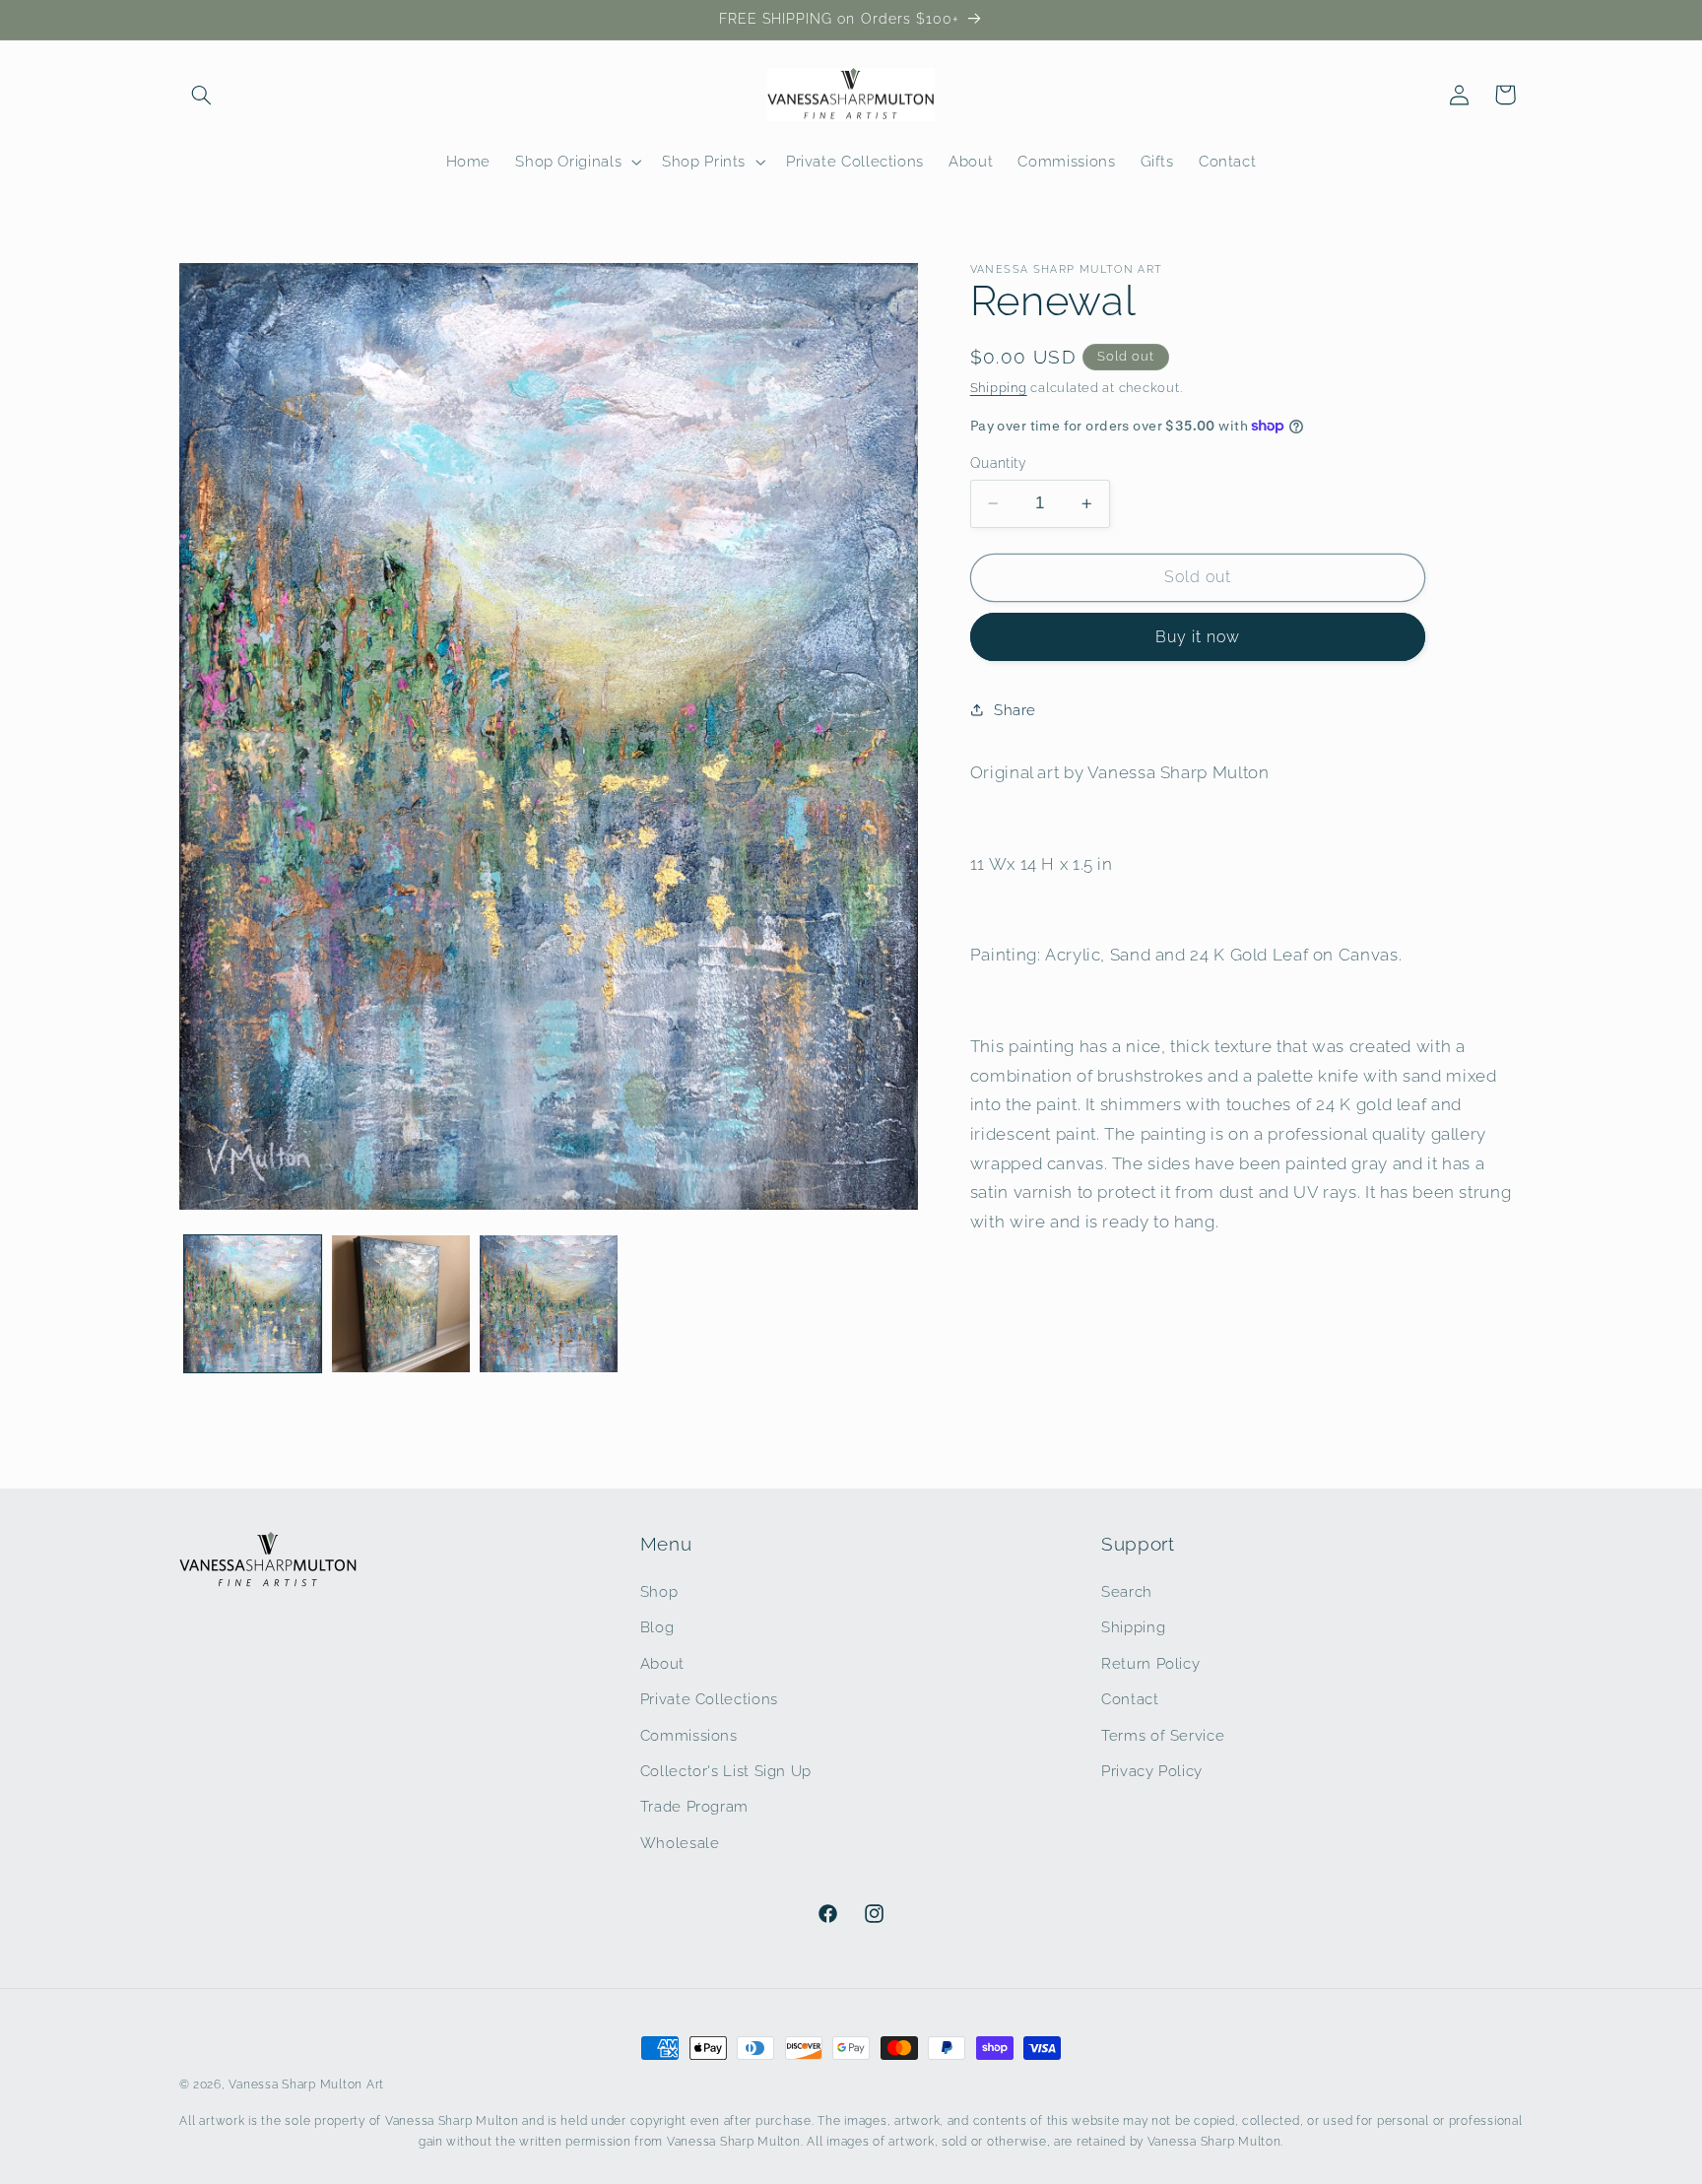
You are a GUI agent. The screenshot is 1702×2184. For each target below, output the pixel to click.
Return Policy (1150, 1662)
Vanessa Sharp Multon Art (306, 2085)
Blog (657, 1627)
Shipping (999, 388)
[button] (202, 95)
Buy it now (1198, 637)
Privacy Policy (1152, 1770)
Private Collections (709, 1698)
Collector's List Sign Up (726, 1770)
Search (1127, 1590)
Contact (1130, 1698)
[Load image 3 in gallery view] (549, 1304)
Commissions (689, 1734)
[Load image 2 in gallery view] (401, 1304)
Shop (659, 1590)
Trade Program (694, 1806)
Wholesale (680, 1842)
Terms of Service (1163, 1734)
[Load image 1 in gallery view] (253, 1304)
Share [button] (1015, 710)
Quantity (998, 463)
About (662, 1662)
